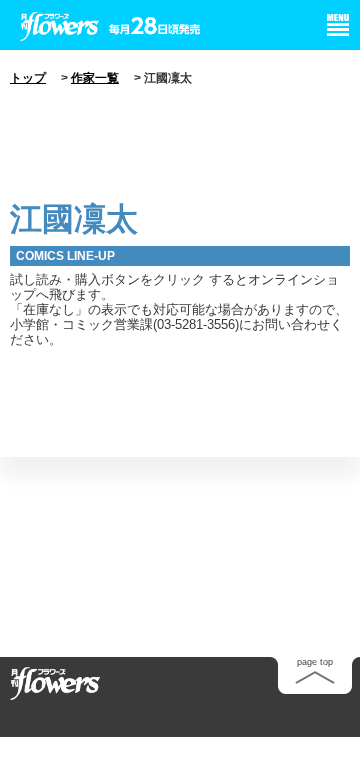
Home (55, 682)
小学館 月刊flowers (60, 23)
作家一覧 (95, 78)
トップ (28, 78)
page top (315, 662)
